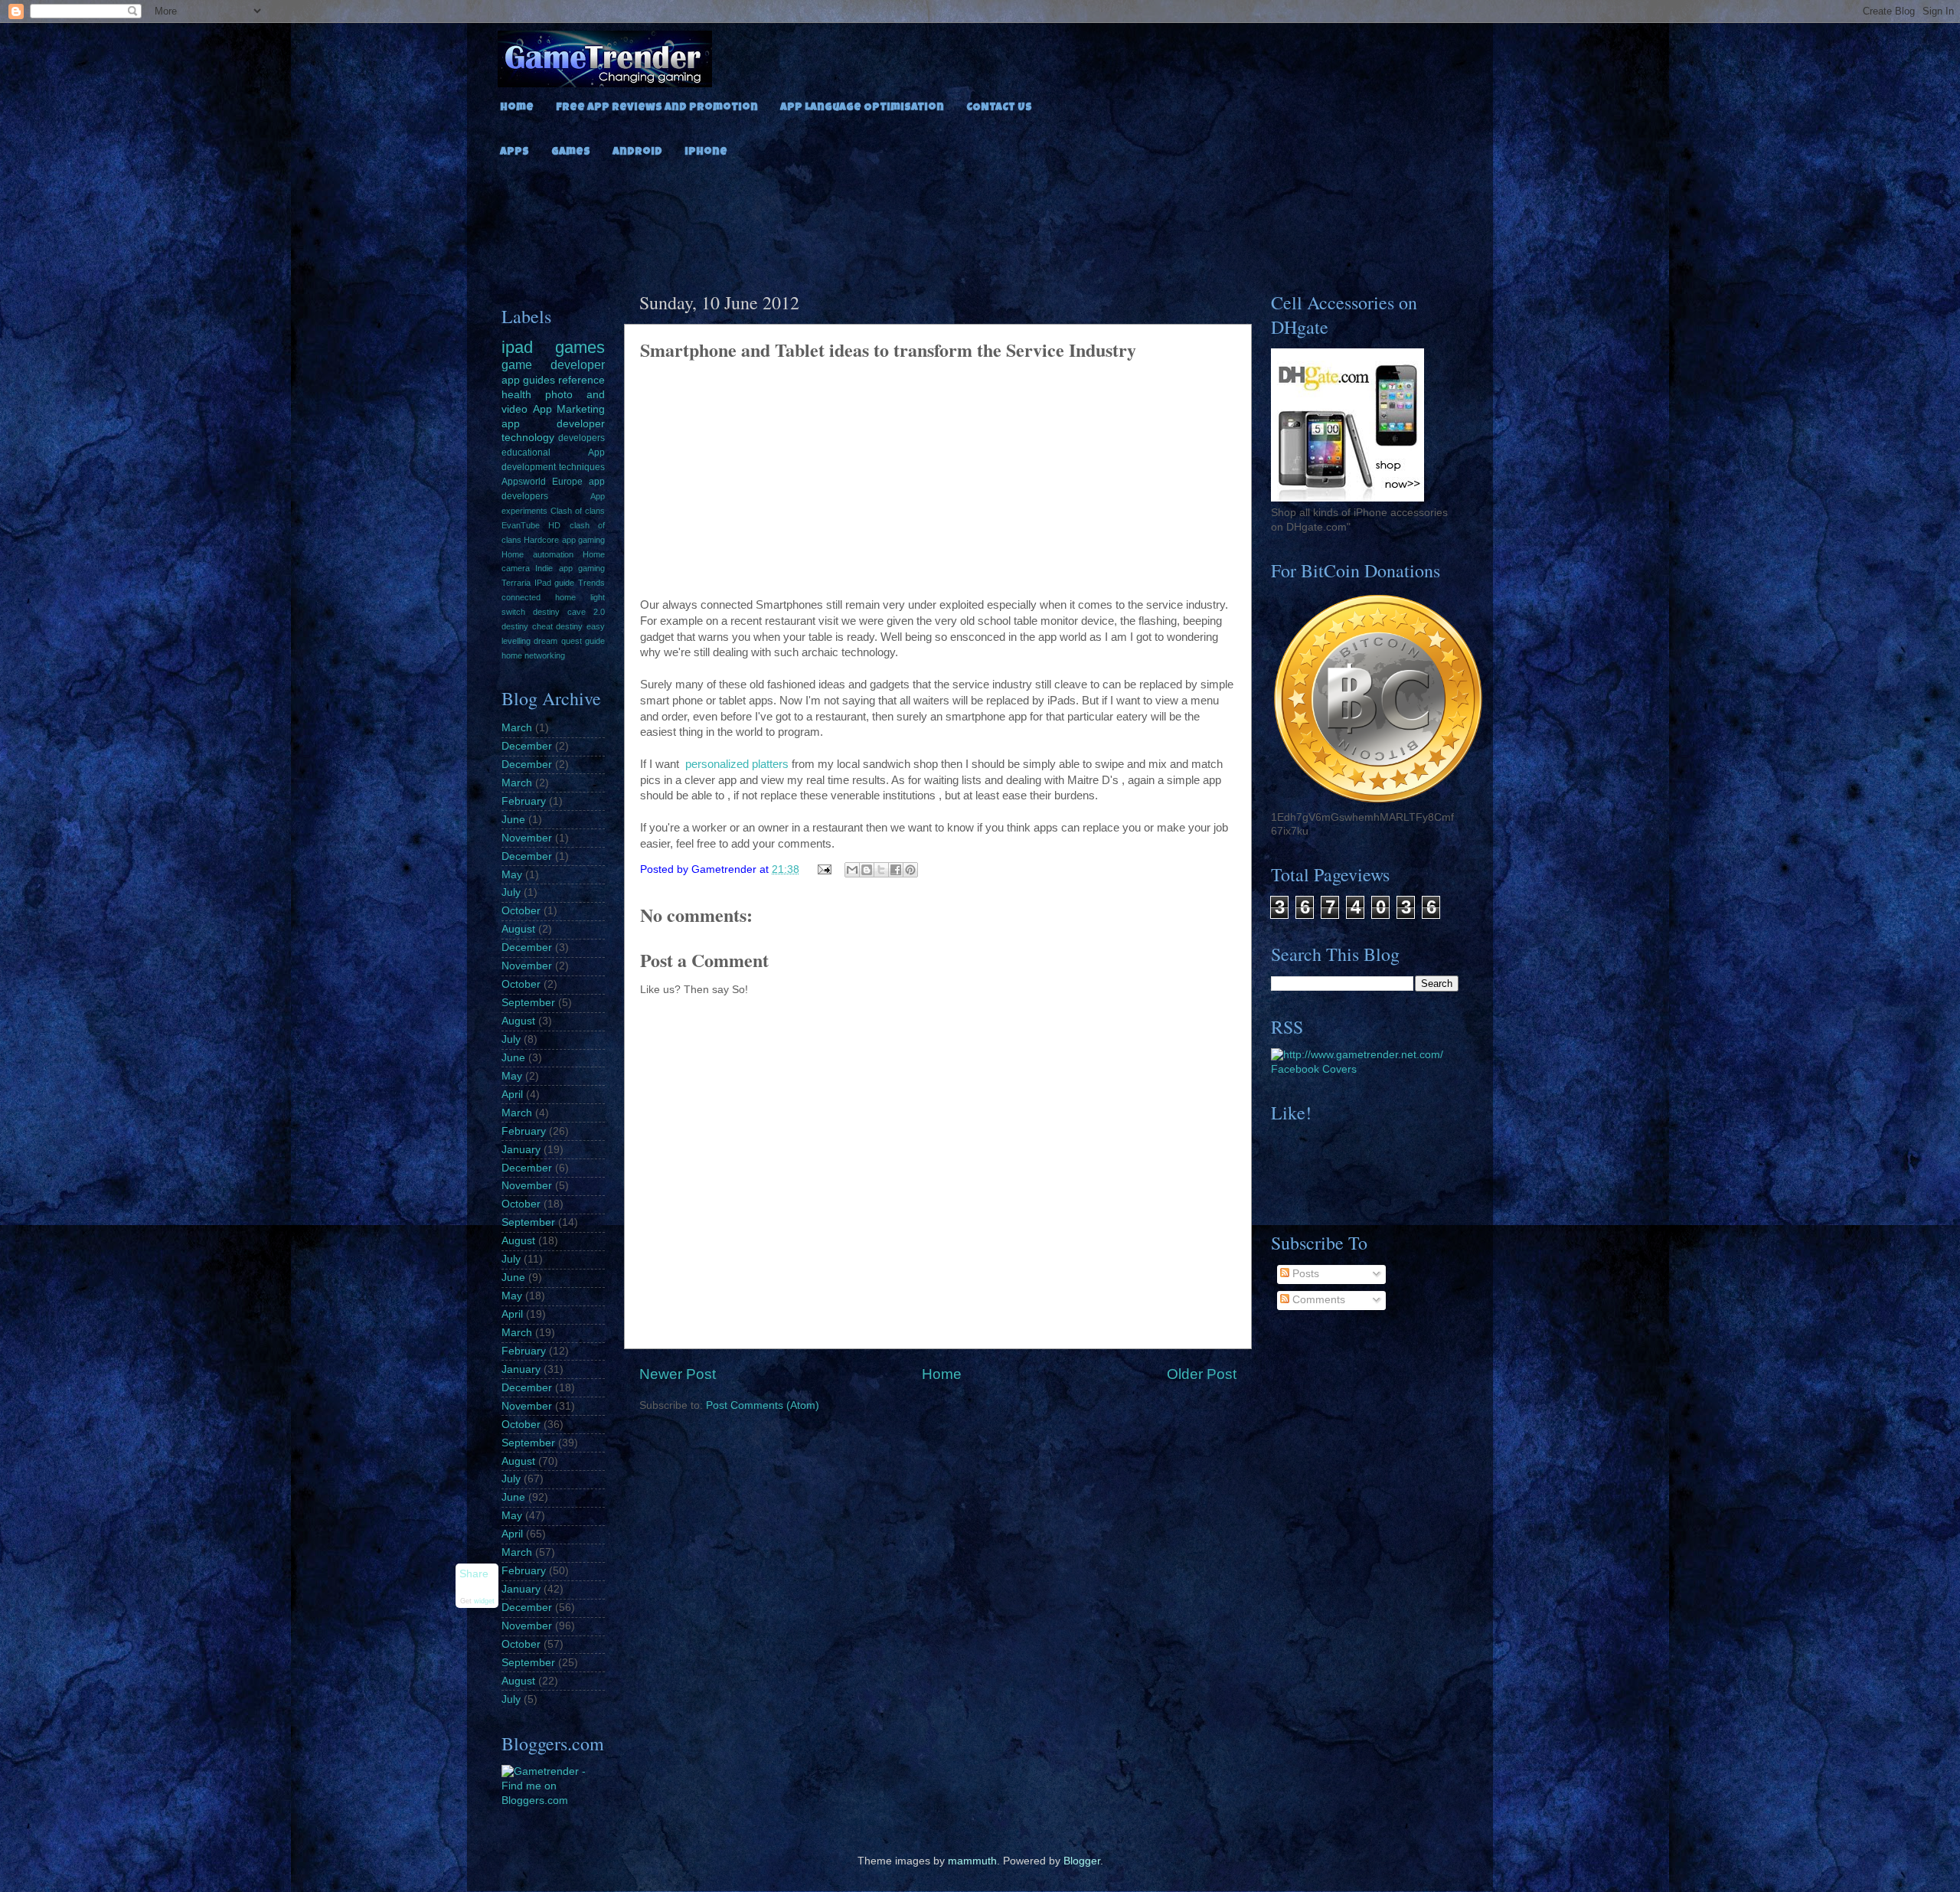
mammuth (972, 1861)
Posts (1304, 1274)
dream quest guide (569, 641)
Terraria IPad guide (538, 583)
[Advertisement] (980, 221)
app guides (528, 380)
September (528, 1003)
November (527, 838)
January (521, 1150)
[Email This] (852, 870)
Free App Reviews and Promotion (657, 108)
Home (517, 108)
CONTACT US (999, 108)
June (513, 820)
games (580, 347)
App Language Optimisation (862, 108)
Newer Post (678, 1374)
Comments (1317, 1300)
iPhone (706, 152)
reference (581, 380)
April (512, 1095)
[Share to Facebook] (896, 870)
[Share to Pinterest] (910, 870)
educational (526, 453)
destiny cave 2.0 (569, 612)
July (511, 892)
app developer (553, 424)
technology (528, 438)
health (516, 395)
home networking (533, 655)
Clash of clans (578, 511)
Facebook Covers (1314, 1069)
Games (571, 152)
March (517, 728)
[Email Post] (824, 869)
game (517, 364)
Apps (514, 152)
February (524, 801)
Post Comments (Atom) (763, 1405)
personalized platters (735, 764)
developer (578, 364)
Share (474, 1574)
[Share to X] (881, 870)
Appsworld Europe (542, 482)
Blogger (1082, 1861)
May (512, 875)
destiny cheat (527, 626)
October (521, 911)
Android (637, 152)
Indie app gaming (570, 568)
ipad (517, 347)
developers (581, 438)
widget (484, 1602)
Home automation (537, 554)
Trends (591, 583)
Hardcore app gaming (564, 540)
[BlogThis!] (867, 870)
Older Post (1202, 1374)
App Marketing (569, 409)
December (527, 746)
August (518, 929)
